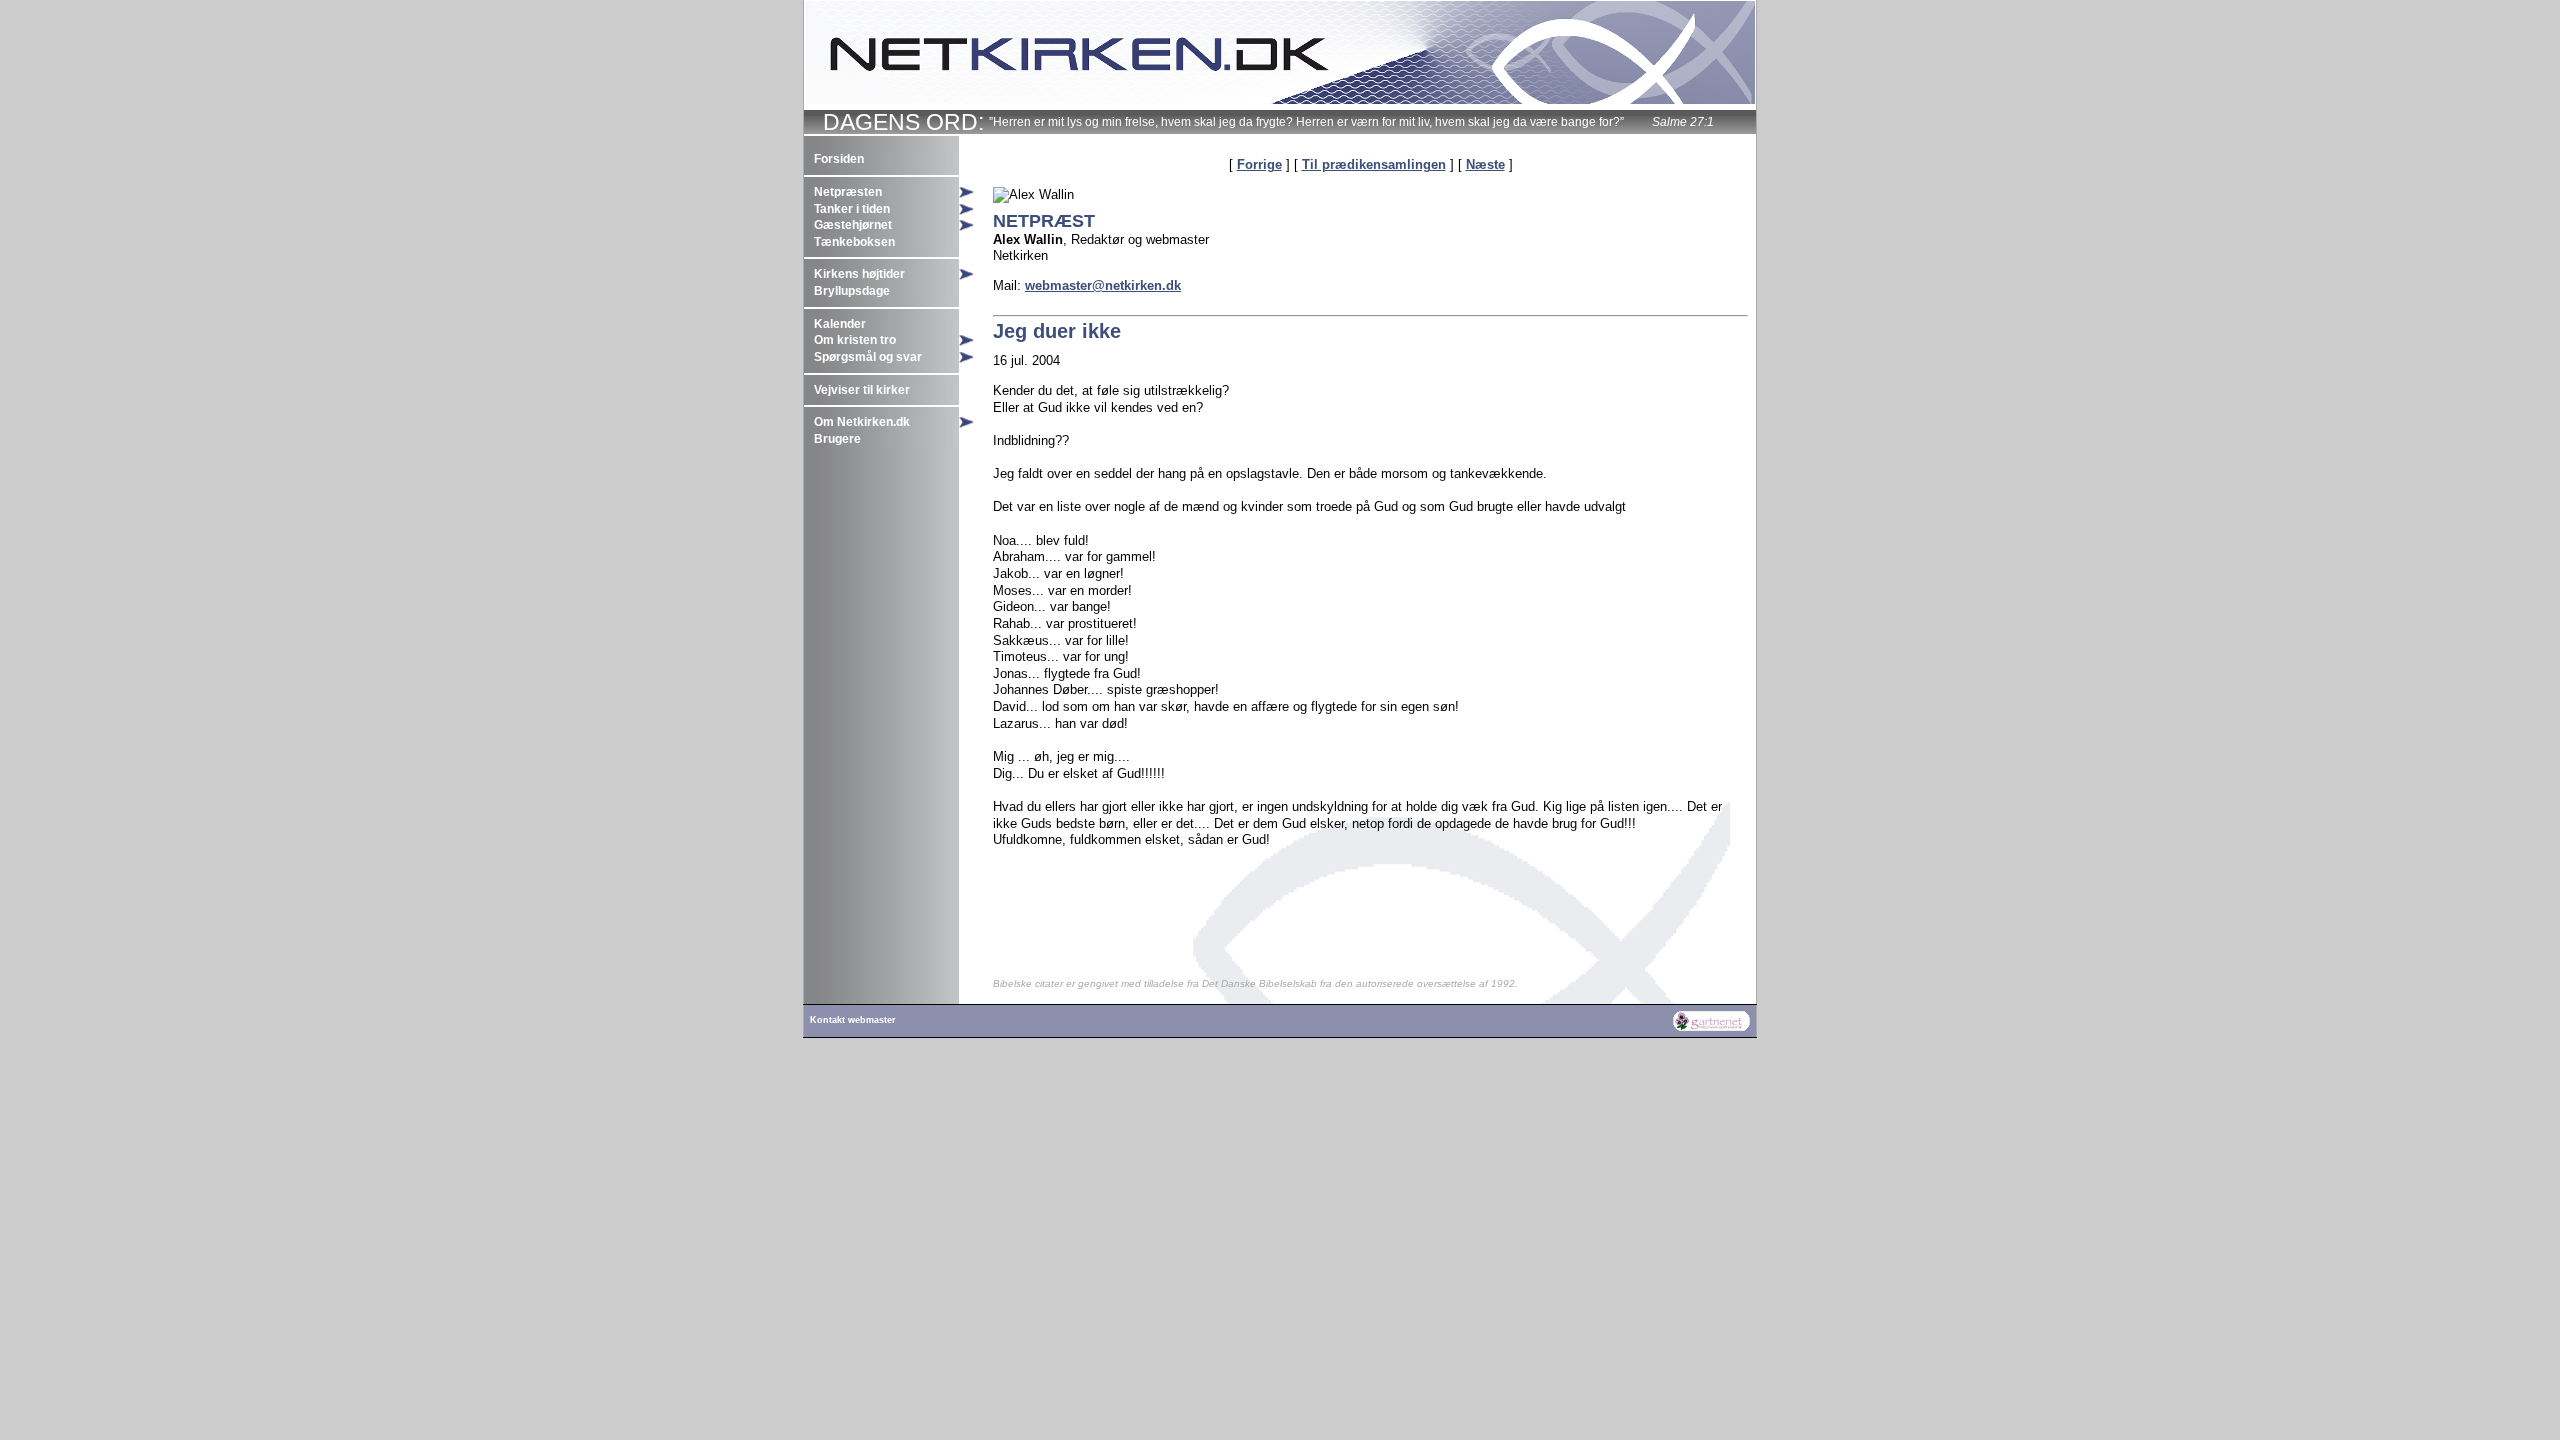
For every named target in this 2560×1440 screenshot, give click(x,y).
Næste (1485, 164)
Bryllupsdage (852, 291)
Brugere (837, 439)
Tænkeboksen (854, 242)
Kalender (840, 324)
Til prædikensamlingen (1374, 164)
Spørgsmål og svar (868, 357)
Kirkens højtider (859, 274)
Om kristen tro (855, 340)
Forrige (1259, 164)
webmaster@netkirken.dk (1103, 285)
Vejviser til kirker (862, 390)
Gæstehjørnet (853, 225)
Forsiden (839, 159)
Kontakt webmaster (853, 1020)
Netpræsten (848, 192)
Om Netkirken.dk (862, 422)
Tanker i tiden (852, 209)
